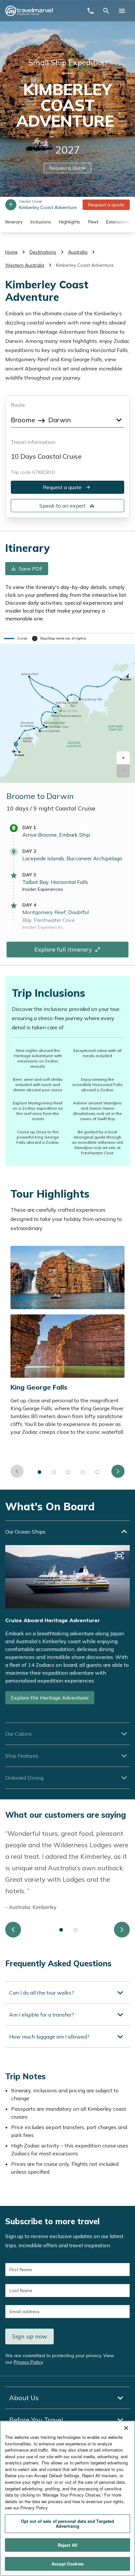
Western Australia (25, 265)
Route (18, 405)
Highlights (70, 222)
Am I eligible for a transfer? (42, 2015)
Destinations (43, 252)
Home (11, 252)
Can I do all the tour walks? (42, 1993)
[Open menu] (122, 11)
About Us (24, 2398)
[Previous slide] (17, 1471)
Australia (78, 252)
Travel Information (33, 442)
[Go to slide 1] (40, 1472)
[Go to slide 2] (54, 1472)
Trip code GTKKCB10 (33, 472)
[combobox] (67, 419)
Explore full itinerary (63, 949)
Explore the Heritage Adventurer (50, 1698)
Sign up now (30, 2336)
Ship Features (22, 1756)
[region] (67, 2498)
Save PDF (31, 569)
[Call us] (90, 11)
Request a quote (106, 205)
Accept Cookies (67, 2564)
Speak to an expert (62, 506)
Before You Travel (36, 2420)
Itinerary (14, 222)
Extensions (118, 222)
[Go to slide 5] (97, 1472)
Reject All (67, 2545)
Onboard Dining (24, 1778)
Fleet (93, 222)
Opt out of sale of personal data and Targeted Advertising (68, 2524)
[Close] (126, 2428)
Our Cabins (19, 1734)
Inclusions (41, 222)
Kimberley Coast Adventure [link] (85, 265)
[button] (123, 758)
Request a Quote (67, 168)
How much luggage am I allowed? (49, 2037)
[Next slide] (118, 1471)
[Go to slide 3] (68, 1472)
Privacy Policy (28, 2362)
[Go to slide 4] (83, 1472)
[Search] (106, 11)
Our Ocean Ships (25, 1532)
